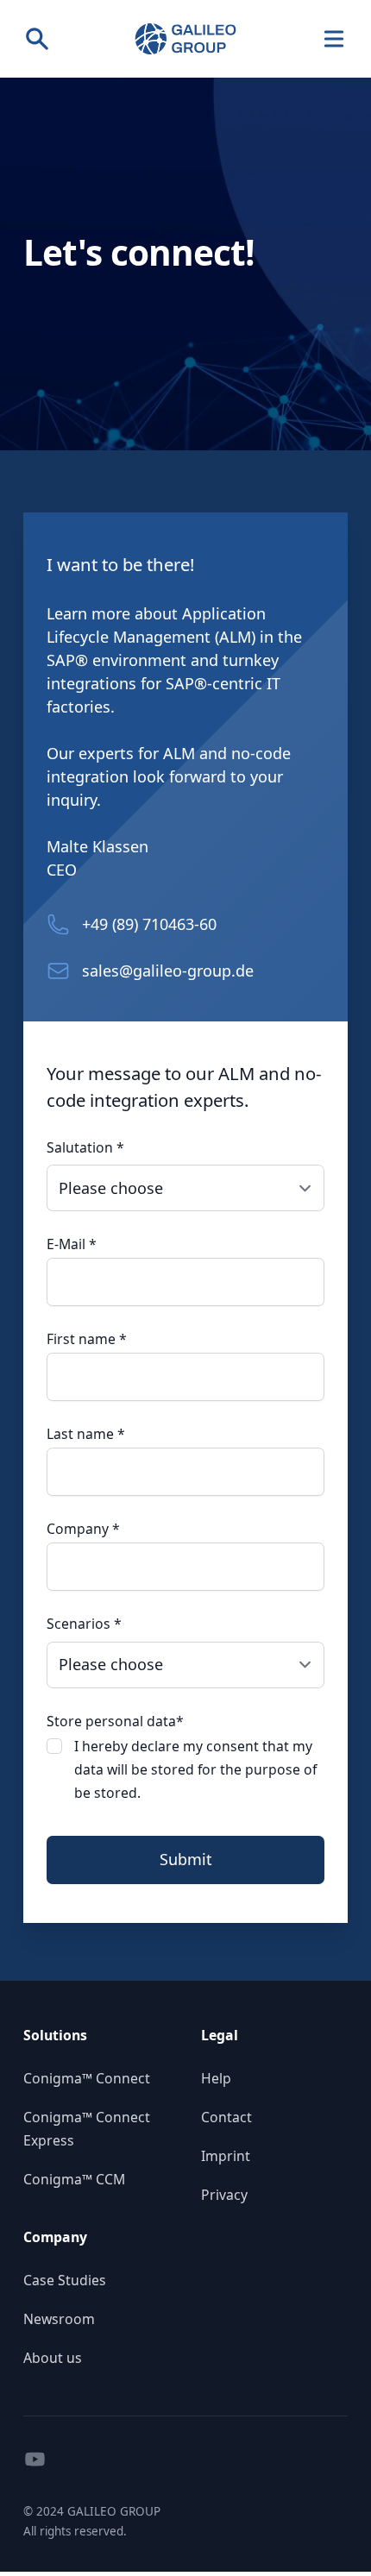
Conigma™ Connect (87, 2078)
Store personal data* (115, 1721)
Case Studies (65, 2280)
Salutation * (85, 1147)
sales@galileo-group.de (168, 971)
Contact (226, 2117)
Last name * (86, 1434)
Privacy (224, 2195)
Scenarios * (84, 1624)
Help (216, 2078)
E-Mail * (72, 1244)
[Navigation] (334, 39)
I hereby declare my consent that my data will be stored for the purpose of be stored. (195, 1769)
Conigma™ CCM (74, 2179)
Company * (83, 1529)
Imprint (226, 2156)
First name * (87, 1339)
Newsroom (59, 2319)
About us (53, 2358)
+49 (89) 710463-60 (149, 924)
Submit (186, 1859)
